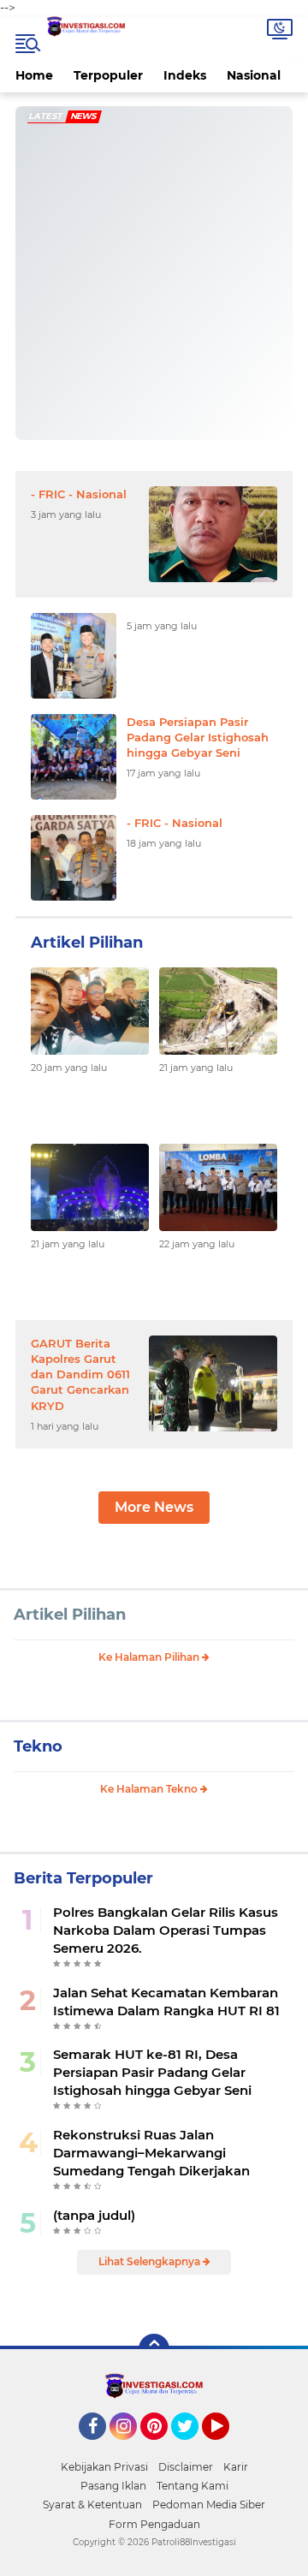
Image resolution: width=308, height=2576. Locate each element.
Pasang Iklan (113, 2486)
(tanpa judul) (94, 2215)
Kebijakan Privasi (104, 2467)
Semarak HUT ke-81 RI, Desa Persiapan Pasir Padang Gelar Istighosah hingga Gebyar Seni (152, 2072)
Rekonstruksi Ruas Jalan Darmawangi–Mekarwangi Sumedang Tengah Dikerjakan (151, 2153)
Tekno (38, 1746)
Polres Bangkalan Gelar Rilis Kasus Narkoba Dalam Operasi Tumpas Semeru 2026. (166, 1930)
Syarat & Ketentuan (92, 2505)
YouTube (227, 2448)
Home (34, 75)
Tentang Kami (192, 2486)
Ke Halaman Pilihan (150, 1657)
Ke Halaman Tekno (150, 1789)
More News (154, 1507)
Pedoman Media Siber (209, 2505)
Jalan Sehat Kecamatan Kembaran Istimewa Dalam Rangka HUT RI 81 (166, 2002)
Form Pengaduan (154, 2524)
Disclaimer (186, 2467)
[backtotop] (154, 2349)
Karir (236, 2467)
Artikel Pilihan (70, 1615)
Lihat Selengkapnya (151, 2261)
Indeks (185, 75)
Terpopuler (108, 75)
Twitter (192, 2448)
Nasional (254, 75)
